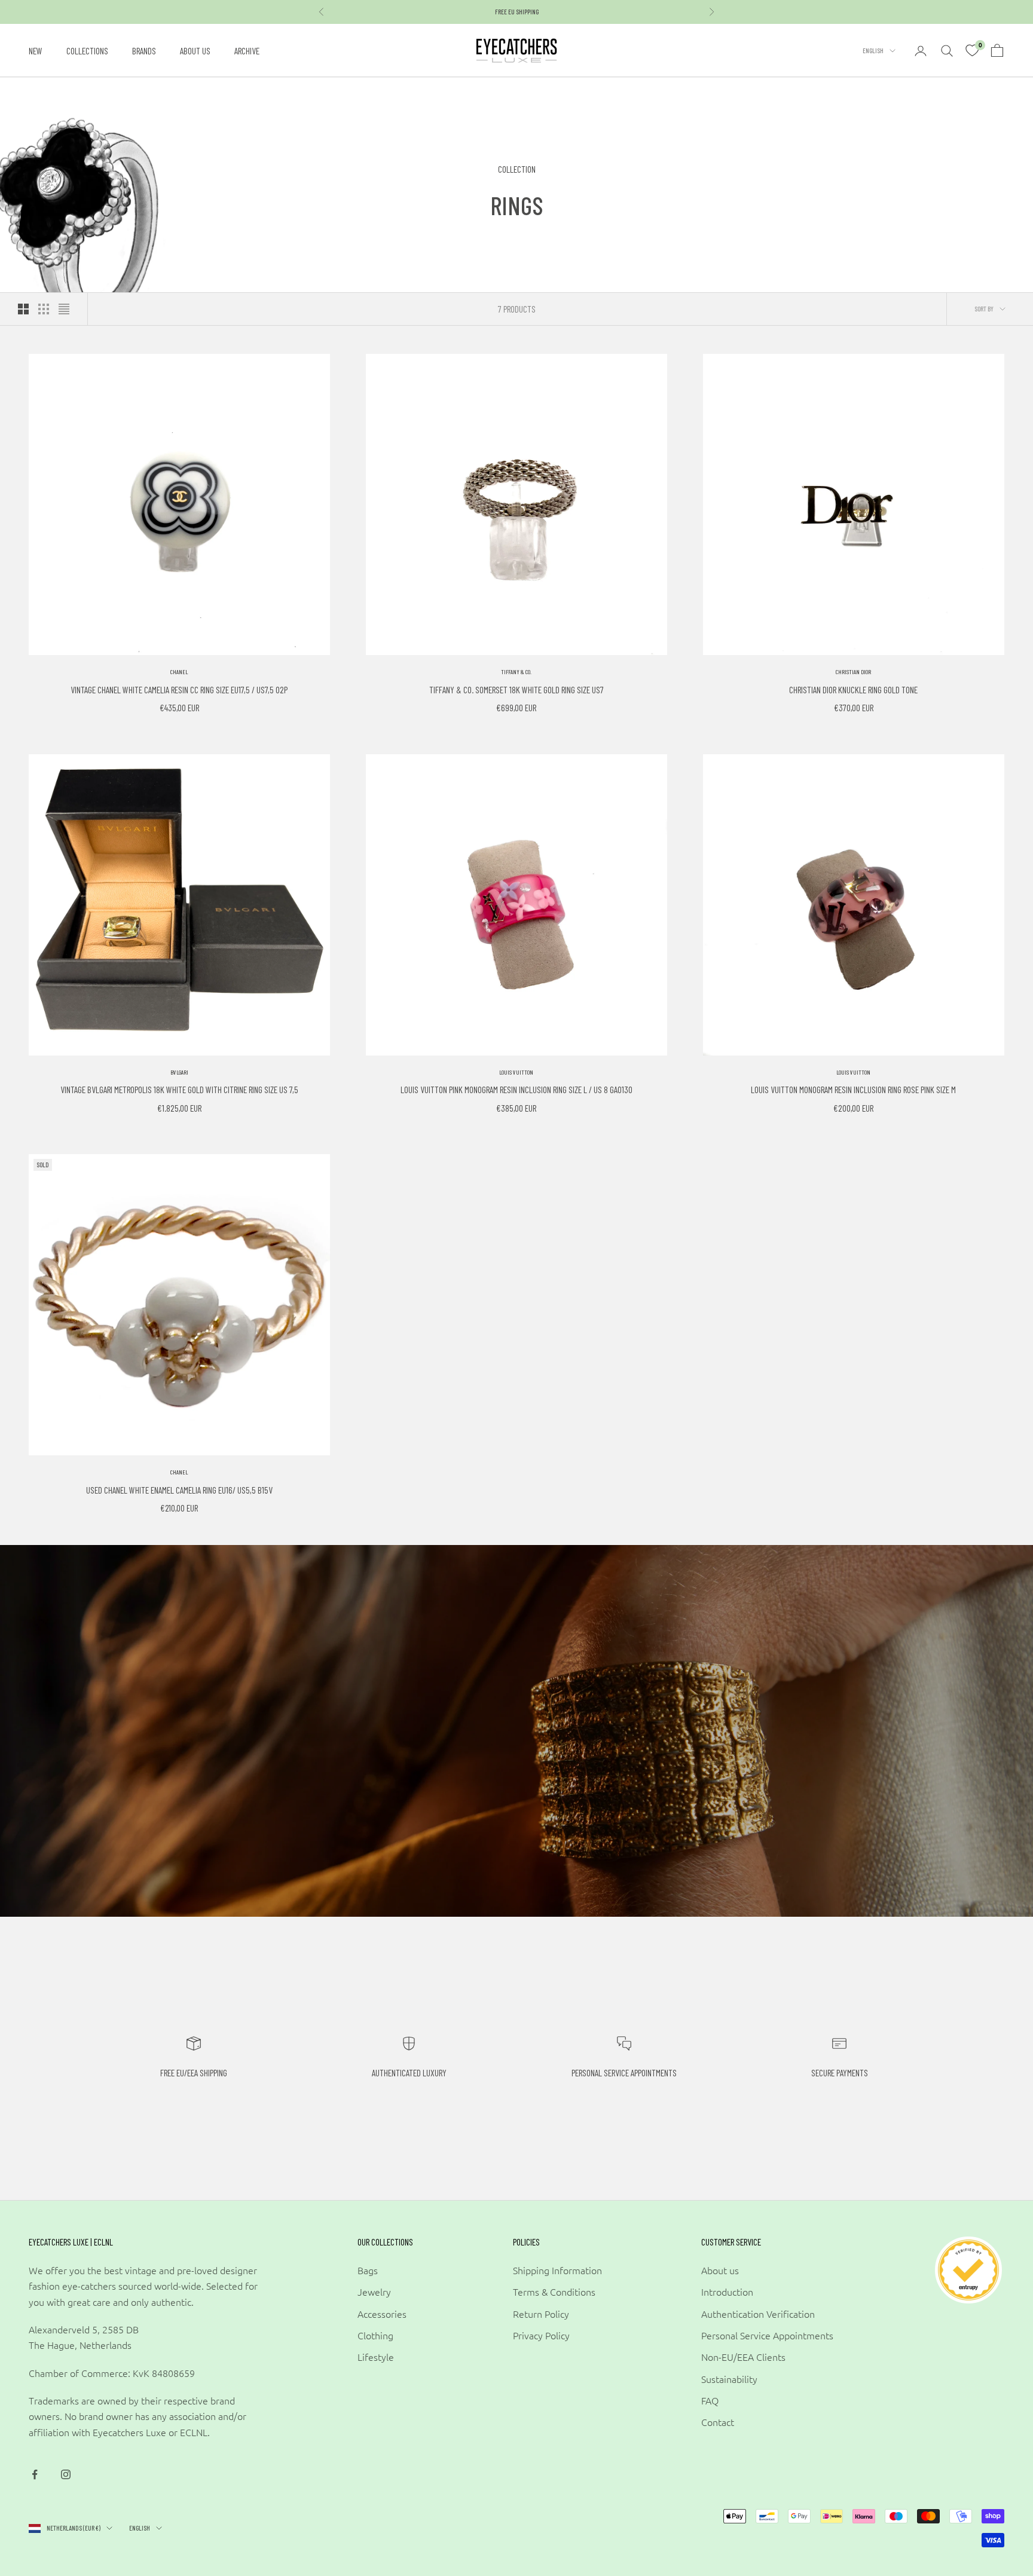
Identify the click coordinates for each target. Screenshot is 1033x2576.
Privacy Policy (541, 2335)
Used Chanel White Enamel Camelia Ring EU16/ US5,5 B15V (179, 1490)
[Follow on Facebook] (35, 2474)
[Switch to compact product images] (64, 309)
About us (195, 51)
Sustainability (729, 2379)
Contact (718, 2422)
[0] (972, 51)
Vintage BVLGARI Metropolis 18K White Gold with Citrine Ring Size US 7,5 (179, 1089)
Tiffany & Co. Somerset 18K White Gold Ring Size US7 (516, 689)
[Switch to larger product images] (23, 309)
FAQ (710, 2400)
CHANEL (179, 672)
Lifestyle (376, 2357)
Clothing (375, 2335)
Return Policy (541, 2314)
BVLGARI (179, 1072)
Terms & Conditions (554, 2292)
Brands (144, 51)
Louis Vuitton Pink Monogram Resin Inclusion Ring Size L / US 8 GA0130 (516, 1089)
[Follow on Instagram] (66, 2474)
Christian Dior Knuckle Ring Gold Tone (853, 689)
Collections (87, 51)
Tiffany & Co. (516, 672)
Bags (368, 2270)
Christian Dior (853, 672)
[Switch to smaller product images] (44, 309)
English (873, 51)
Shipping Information (557, 2270)
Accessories (382, 2314)
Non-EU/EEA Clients (743, 2357)
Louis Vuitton (516, 1072)
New (36, 51)
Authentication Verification (758, 2314)
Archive (247, 51)
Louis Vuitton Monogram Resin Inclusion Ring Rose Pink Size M (853, 1089)
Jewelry (374, 2292)
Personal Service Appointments (767, 2335)
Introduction (727, 2292)
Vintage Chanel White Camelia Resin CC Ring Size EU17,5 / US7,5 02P (179, 689)
